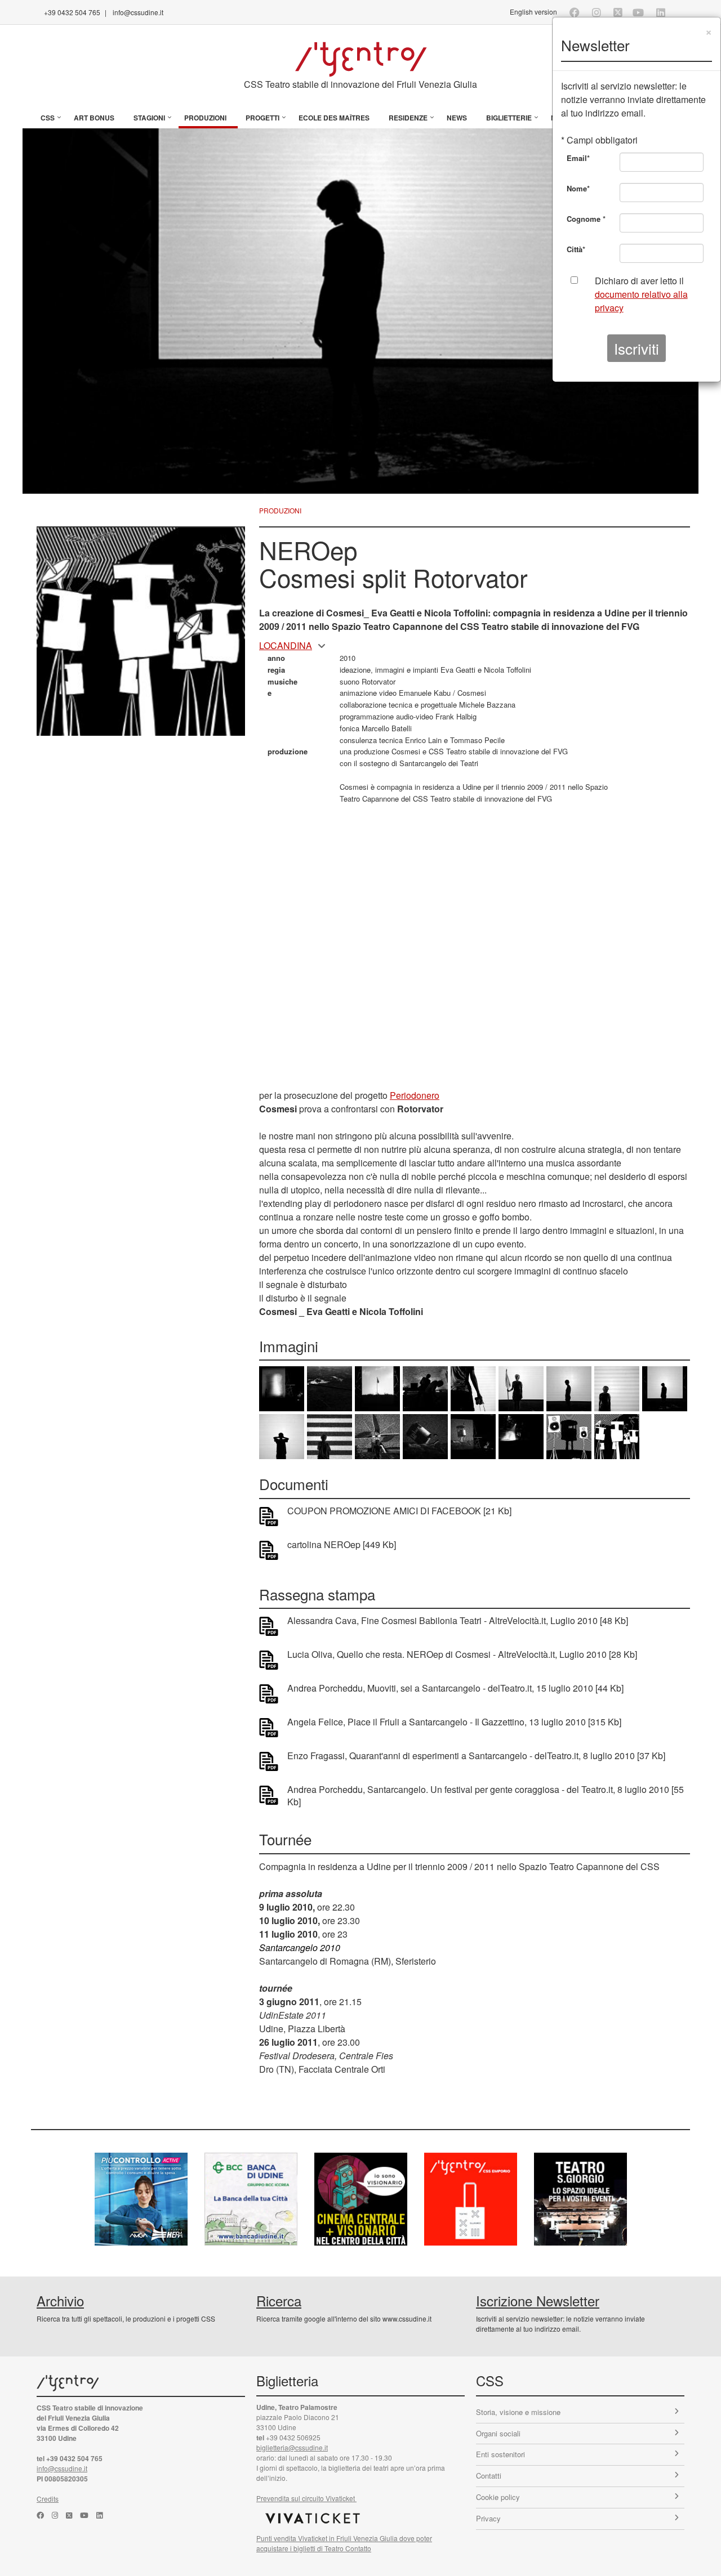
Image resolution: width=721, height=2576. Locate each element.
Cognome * (586, 219)
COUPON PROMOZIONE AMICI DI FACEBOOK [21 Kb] (399, 1511)
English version (533, 12)
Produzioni (205, 118)
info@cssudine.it (138, 12)
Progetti (262, 118)
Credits (48, 2499)
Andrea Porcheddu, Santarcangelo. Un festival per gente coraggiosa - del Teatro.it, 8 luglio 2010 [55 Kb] (486, 1796)
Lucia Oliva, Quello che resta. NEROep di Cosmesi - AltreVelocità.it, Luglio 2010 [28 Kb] (462, 1654)
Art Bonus (94, 118)
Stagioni (149, 118)
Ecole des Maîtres (334, 118)
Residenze (408, 118)
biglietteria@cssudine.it (292, 2447)
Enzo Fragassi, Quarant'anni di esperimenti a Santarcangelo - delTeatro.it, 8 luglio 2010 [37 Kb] (476, 1756)
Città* (576, 249)
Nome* (578, 188)
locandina (286, 645)
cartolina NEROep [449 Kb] (342, 1545)
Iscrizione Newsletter (538, 2300)
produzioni (280, 510)
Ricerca (279, 2300)
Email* (578, 158)
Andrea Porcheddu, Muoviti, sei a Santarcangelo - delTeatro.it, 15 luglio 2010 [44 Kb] (455, 1688)
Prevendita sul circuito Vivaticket (306, 2498)
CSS (48, 118)
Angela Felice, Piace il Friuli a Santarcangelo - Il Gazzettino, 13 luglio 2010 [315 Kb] (454, 1722)
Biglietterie (509, 118)
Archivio (60, 2300)
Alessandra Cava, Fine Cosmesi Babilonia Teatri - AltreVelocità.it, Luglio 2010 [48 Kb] (458, 1621)
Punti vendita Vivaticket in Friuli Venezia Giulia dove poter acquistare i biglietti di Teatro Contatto (344, 2543)
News (457, 118)
